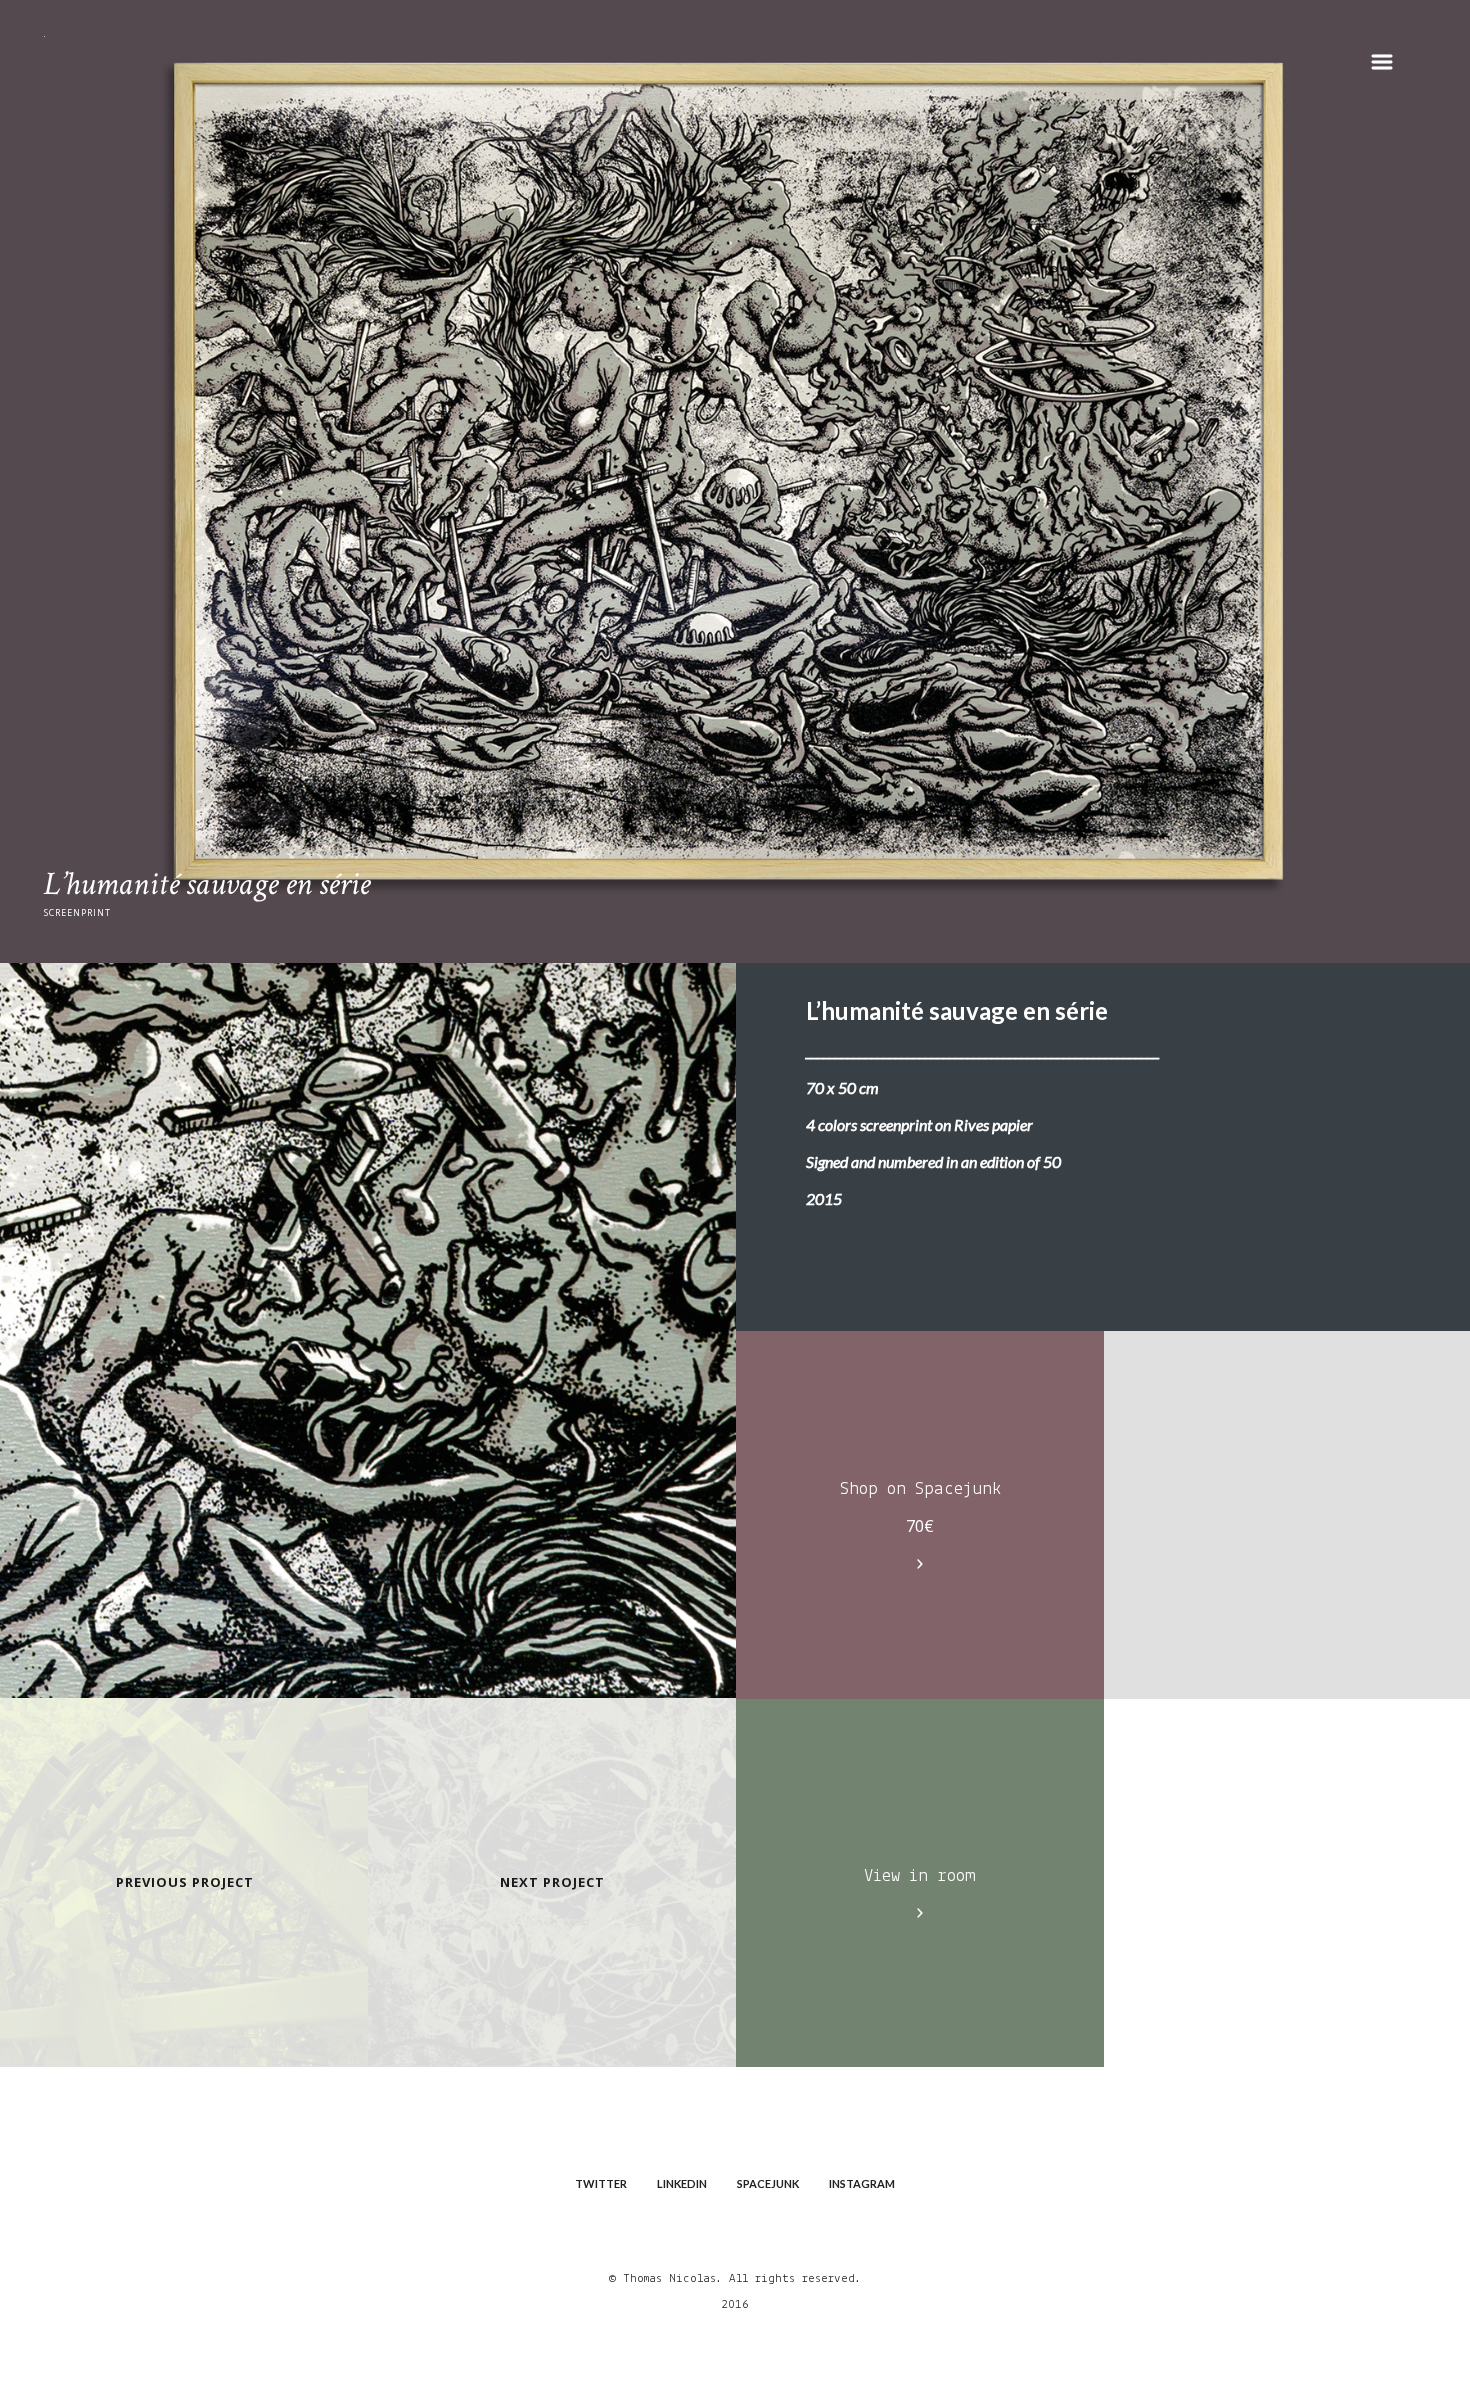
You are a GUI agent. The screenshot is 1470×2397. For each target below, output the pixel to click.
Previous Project (185, 1882)
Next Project (552, 1882)
